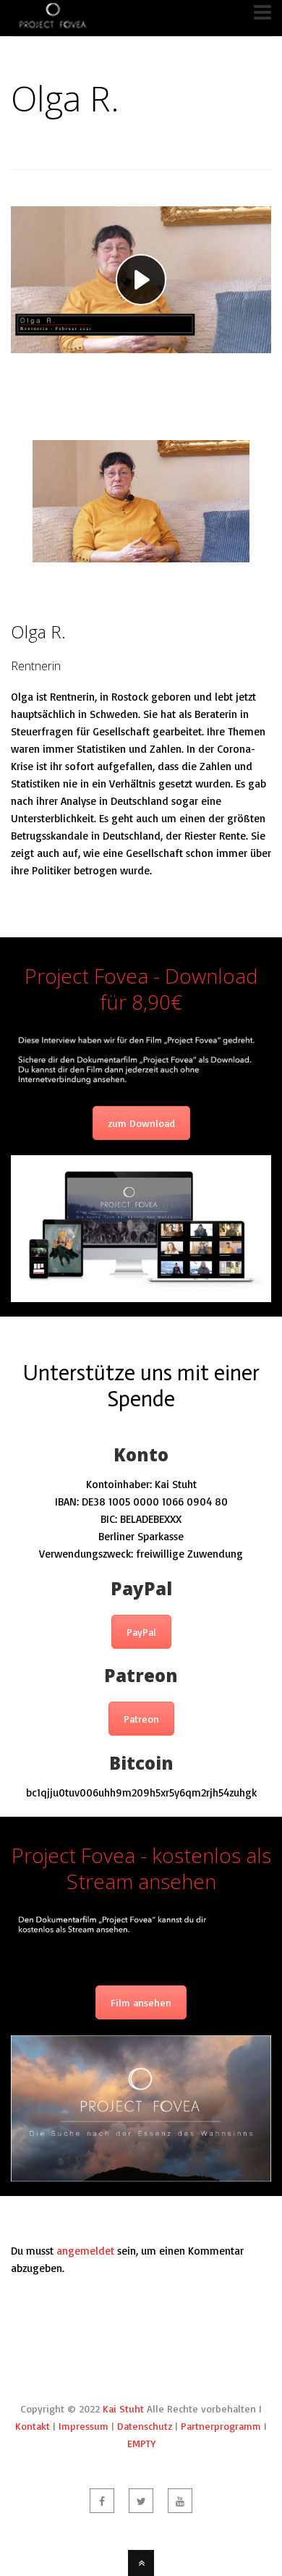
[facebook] (102, 2501)
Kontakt (33, 2426)
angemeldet (85, 2251)
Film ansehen (141, 2002)
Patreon (141, 1719)
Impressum (84, 2426)
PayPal (141, 1632)
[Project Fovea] (52, 26)
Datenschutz (145, 2426)
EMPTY (141, 2443)
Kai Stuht (123, 2408)
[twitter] (141, 2501)
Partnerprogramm (221, 2426)
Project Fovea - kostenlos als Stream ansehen (141, 1868)
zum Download (141, 1123)
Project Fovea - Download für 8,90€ (141, 989)
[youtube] (180, 2501)
